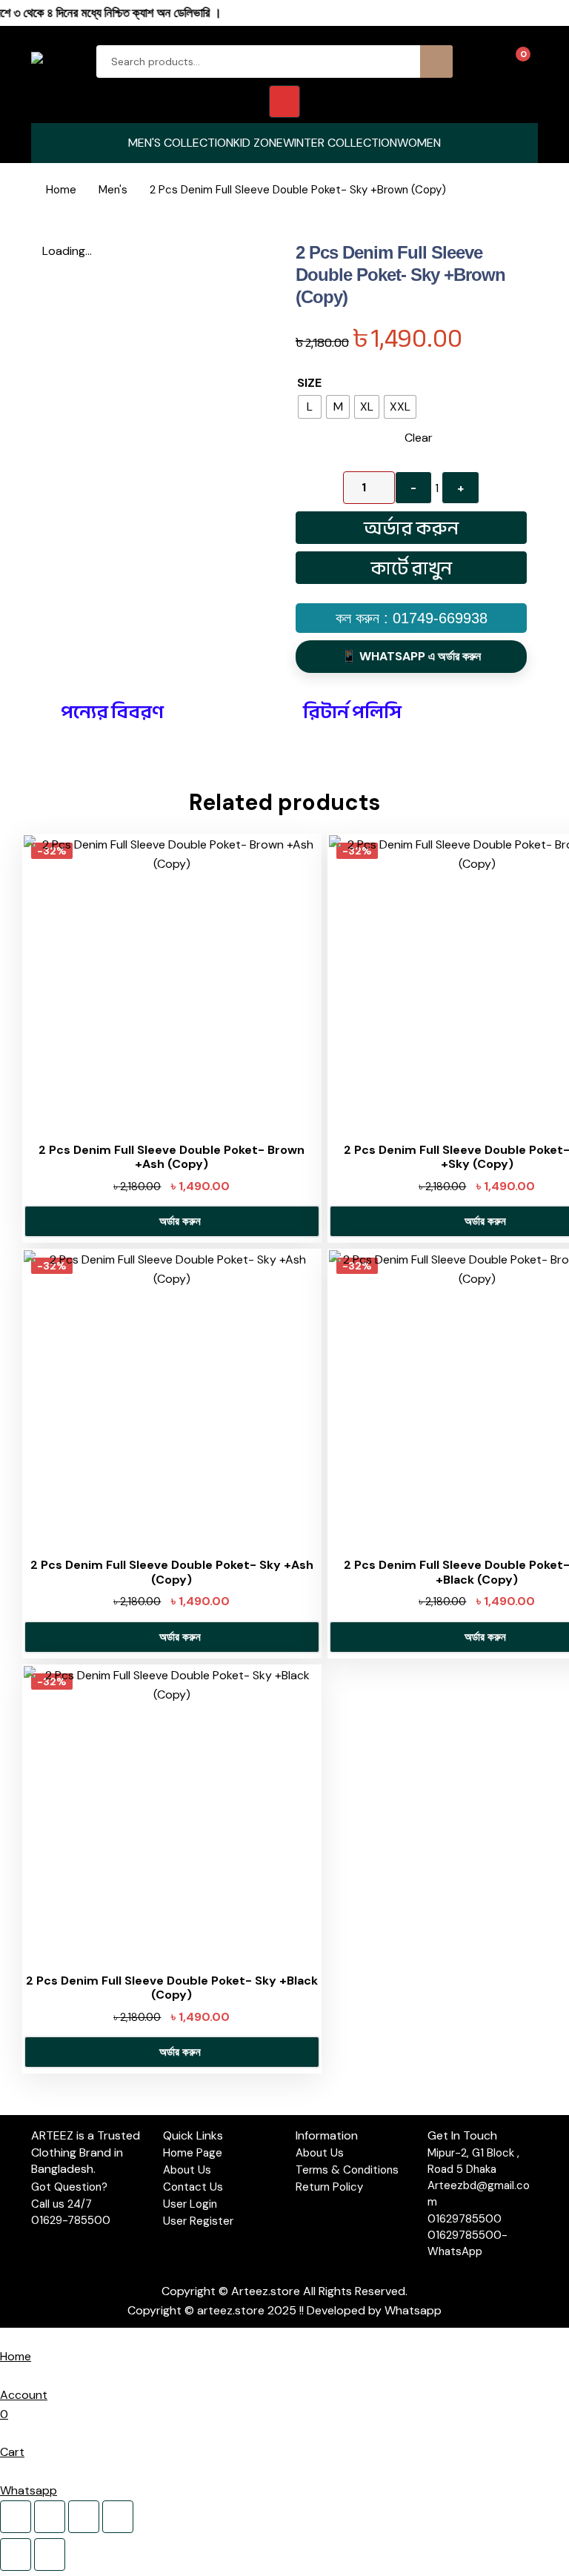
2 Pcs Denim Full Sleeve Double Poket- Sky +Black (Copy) (172, 1988)
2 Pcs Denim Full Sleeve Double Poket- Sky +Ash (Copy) (172, 1572)
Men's (113, 190)
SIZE (309, 383)
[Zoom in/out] (16, 2517)
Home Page (193, 2153)
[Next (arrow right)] (50, 2555)
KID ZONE (258, 143)
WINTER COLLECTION (340, 143)
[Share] (84, 2517)
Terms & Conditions (347, 2170)
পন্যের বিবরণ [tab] (112, 712)
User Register (198, 2221)
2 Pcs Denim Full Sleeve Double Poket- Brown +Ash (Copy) (172, 1157)
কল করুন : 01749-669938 (412, 618)
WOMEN (419, 143)
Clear (419, 438)
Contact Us (193, 2187)
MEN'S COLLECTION (181, 143)
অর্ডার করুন (411, 528)
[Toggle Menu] (284, 102)
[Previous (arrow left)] (16, 2555)
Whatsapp (413, 2310)
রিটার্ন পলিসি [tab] (352, 712)
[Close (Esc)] (118, 2517)
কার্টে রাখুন (411, 568)
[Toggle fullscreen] (50, 2517)
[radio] (310, 407)
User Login (190, 2204)
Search (436, 62)
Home (61, 190)
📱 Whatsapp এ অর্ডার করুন (411, 656)
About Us (187, 2170)
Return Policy (329, 2187)
